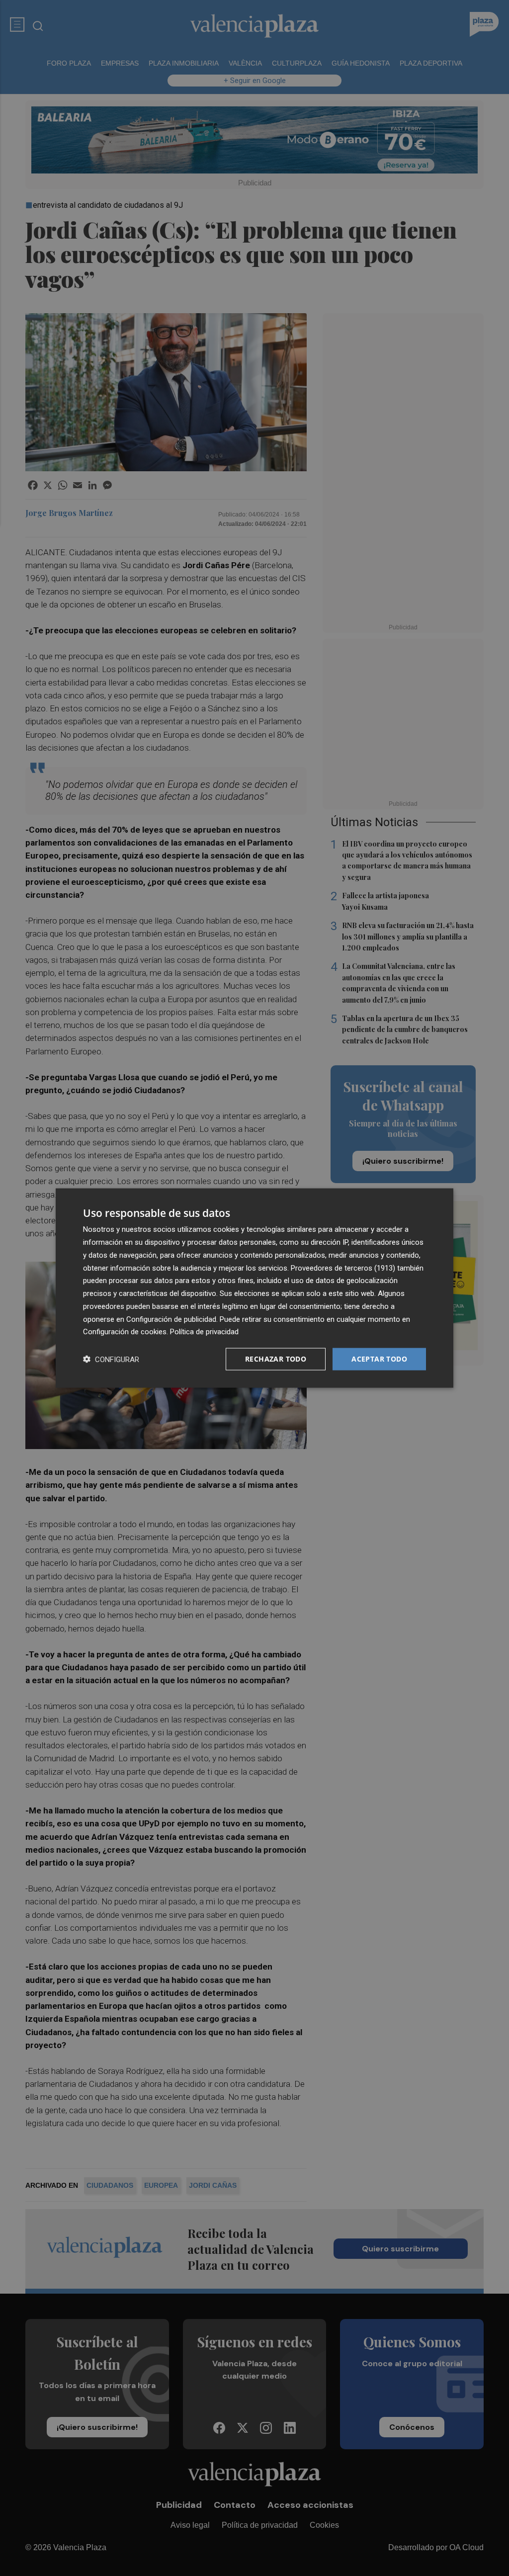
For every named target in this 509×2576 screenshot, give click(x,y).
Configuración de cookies (125, 1332)
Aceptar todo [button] (379, 1359)
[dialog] (254, 1288)
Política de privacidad (204, 1332)
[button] (111, 1359)
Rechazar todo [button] (276, 1359)
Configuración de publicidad (171, 1319)
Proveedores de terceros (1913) (343, 1268)
